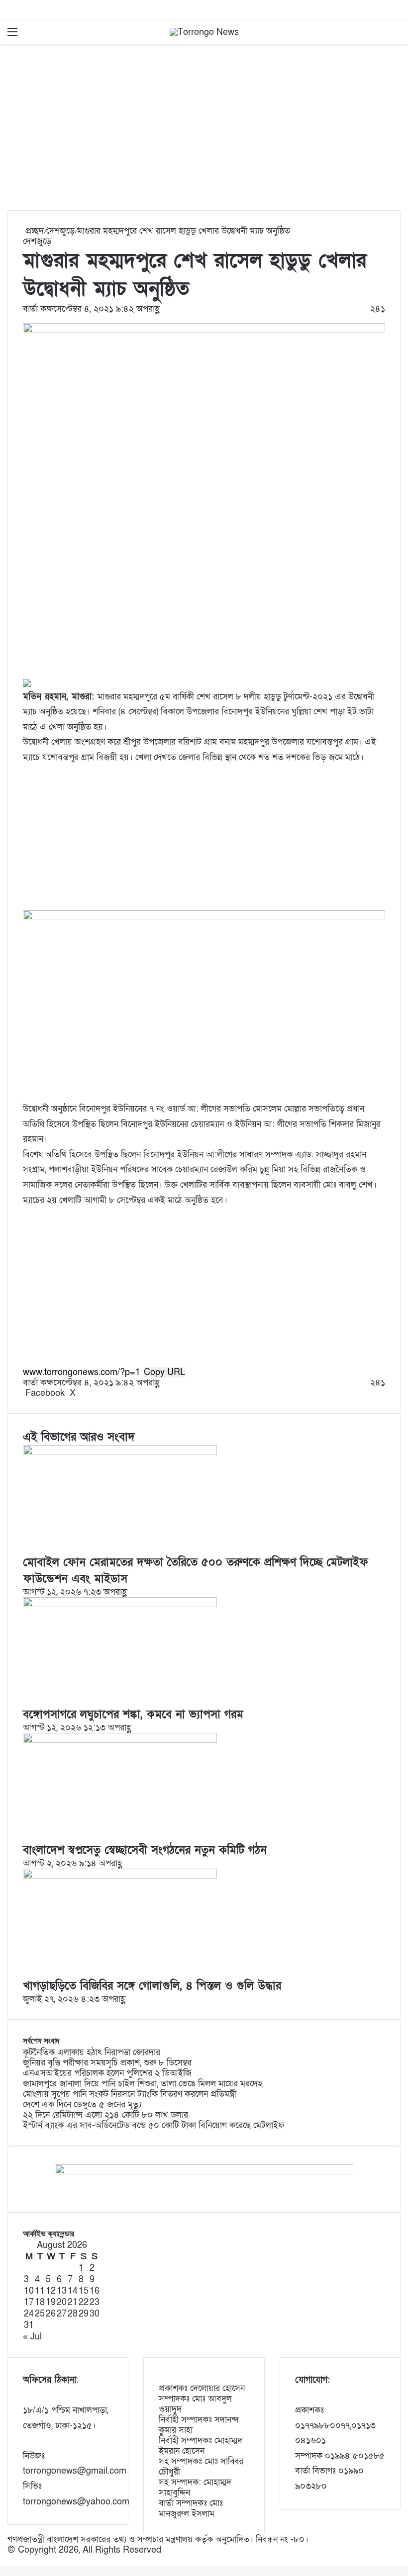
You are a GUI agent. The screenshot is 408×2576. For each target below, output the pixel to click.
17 (29, 2302)
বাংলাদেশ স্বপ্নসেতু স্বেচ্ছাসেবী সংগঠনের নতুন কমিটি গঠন (145, 1850)
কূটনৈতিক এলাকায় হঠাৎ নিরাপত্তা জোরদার (92, 2052)
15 (84, 2291)
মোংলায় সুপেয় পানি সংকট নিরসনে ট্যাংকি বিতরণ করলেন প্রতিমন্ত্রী (130, 2094)
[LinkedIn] (79, 1393)
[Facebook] (1, 2560)
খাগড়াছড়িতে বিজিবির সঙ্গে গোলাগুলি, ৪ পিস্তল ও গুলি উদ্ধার (152, 1986)
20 (62, 2302)
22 (84, 2302)
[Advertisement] (204, 131)
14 (73, 2291)
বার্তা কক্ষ (38, 309)
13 (62, 2291)
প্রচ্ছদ (33, 231)
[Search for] (396, 36)
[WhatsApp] (6, 2560)
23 (95, 2302)
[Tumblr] (82, 1393)
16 (95, 2291)
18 (40, 2302)
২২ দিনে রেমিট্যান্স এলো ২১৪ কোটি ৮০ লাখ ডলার (105, 2115)
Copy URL (164, 1372)
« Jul (32, 2337)
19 (51, 2302)
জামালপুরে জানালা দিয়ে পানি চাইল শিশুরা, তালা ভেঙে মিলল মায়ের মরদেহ (143, 2084)
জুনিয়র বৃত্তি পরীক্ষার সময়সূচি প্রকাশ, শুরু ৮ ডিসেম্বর (107, 2063)
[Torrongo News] (204, 32)
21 (73, 2302)
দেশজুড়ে (60, 231)
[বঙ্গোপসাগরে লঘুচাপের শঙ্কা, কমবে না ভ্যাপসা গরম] (120, 1604)
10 (29, 2291)
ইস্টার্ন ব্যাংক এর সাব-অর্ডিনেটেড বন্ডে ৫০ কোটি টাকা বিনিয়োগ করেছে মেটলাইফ (154, 2125)
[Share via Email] (92, 1393)
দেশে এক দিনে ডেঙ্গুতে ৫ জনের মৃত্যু (82, 2104)
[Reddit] (87, 1393)
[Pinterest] (84, 1393)
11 (40, 2291)
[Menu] (12, 36)
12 (51, 2291)
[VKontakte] (89, 1393)
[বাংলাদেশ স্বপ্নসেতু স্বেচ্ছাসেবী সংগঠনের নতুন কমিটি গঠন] (120, 1740)
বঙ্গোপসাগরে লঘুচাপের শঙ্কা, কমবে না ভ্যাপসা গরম (133, 1715)
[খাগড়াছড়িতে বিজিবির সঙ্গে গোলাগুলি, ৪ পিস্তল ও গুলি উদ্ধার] (120, 1876)
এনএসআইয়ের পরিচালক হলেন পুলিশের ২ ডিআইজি (107, 2073)
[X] (4, 2560)
